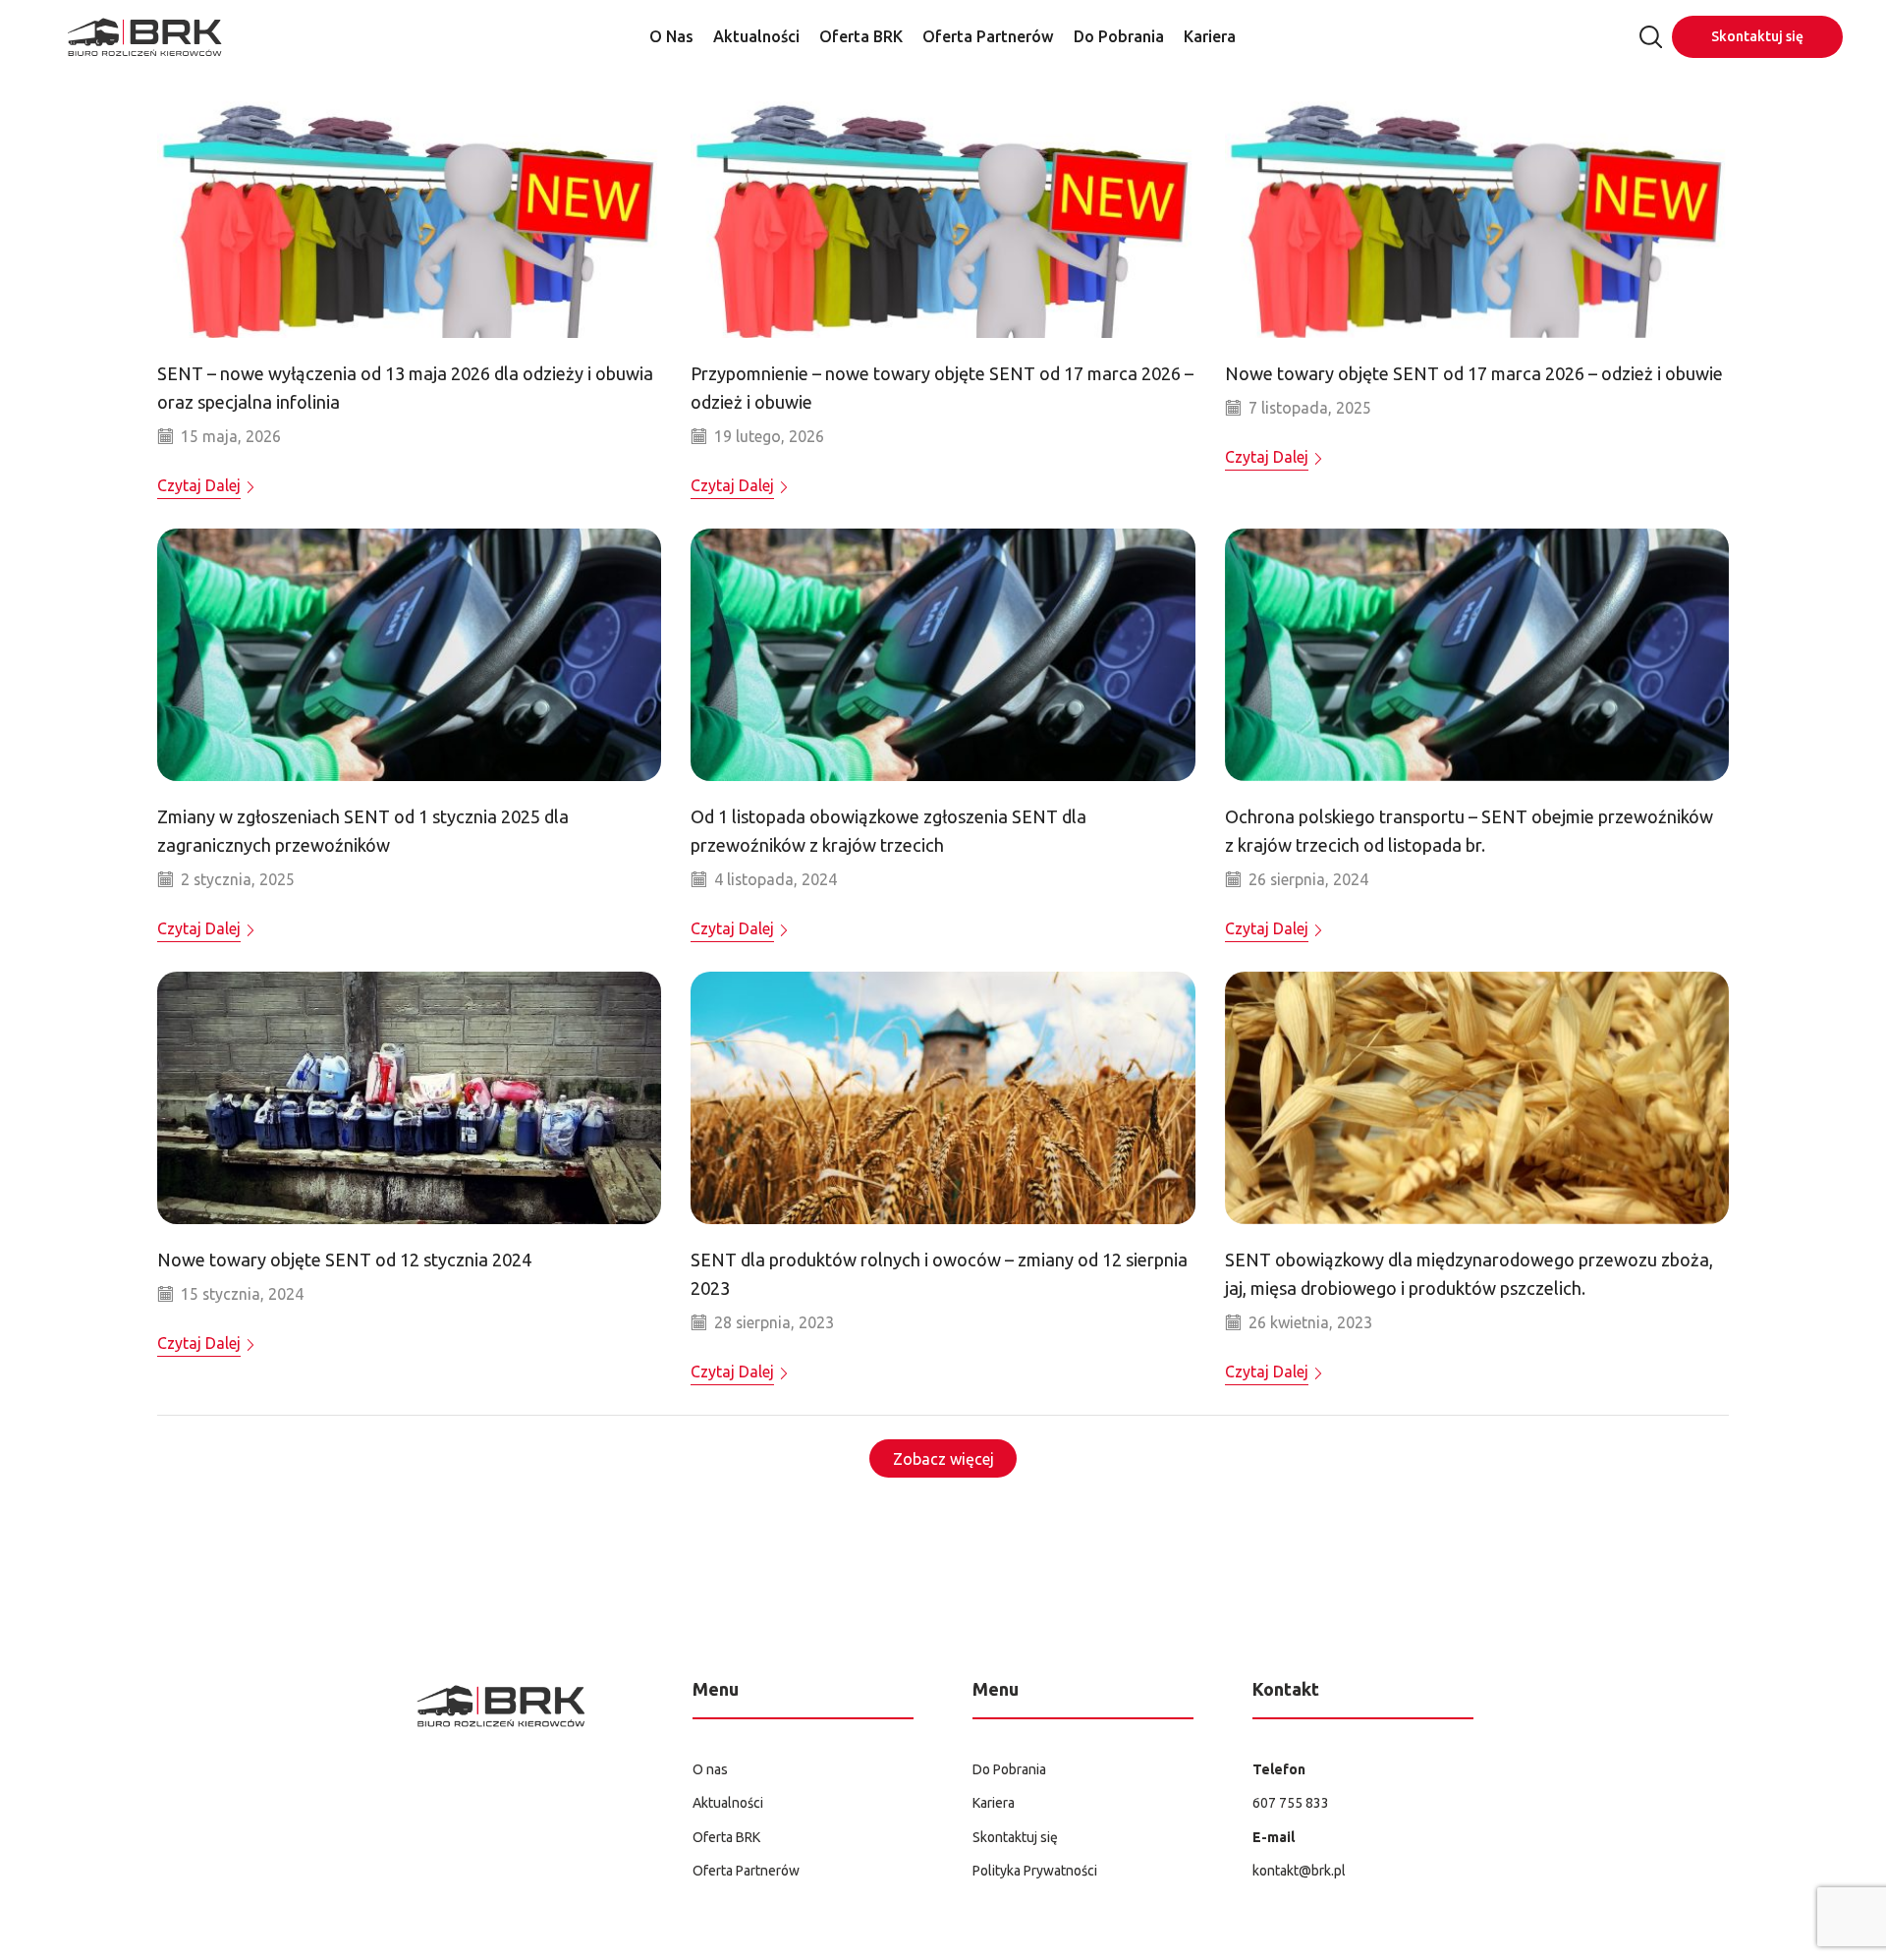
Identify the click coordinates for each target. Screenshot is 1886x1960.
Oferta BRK (861, 36)
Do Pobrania (1119, 36)
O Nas (671, 36)
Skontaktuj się (1757, 36)
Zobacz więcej (943, 1459)
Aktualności (756, 36)
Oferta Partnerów (988, 36)
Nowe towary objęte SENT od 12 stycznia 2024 (344, 1260)
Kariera (1210, 36)
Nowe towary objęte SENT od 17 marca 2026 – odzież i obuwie (1474, 373)
